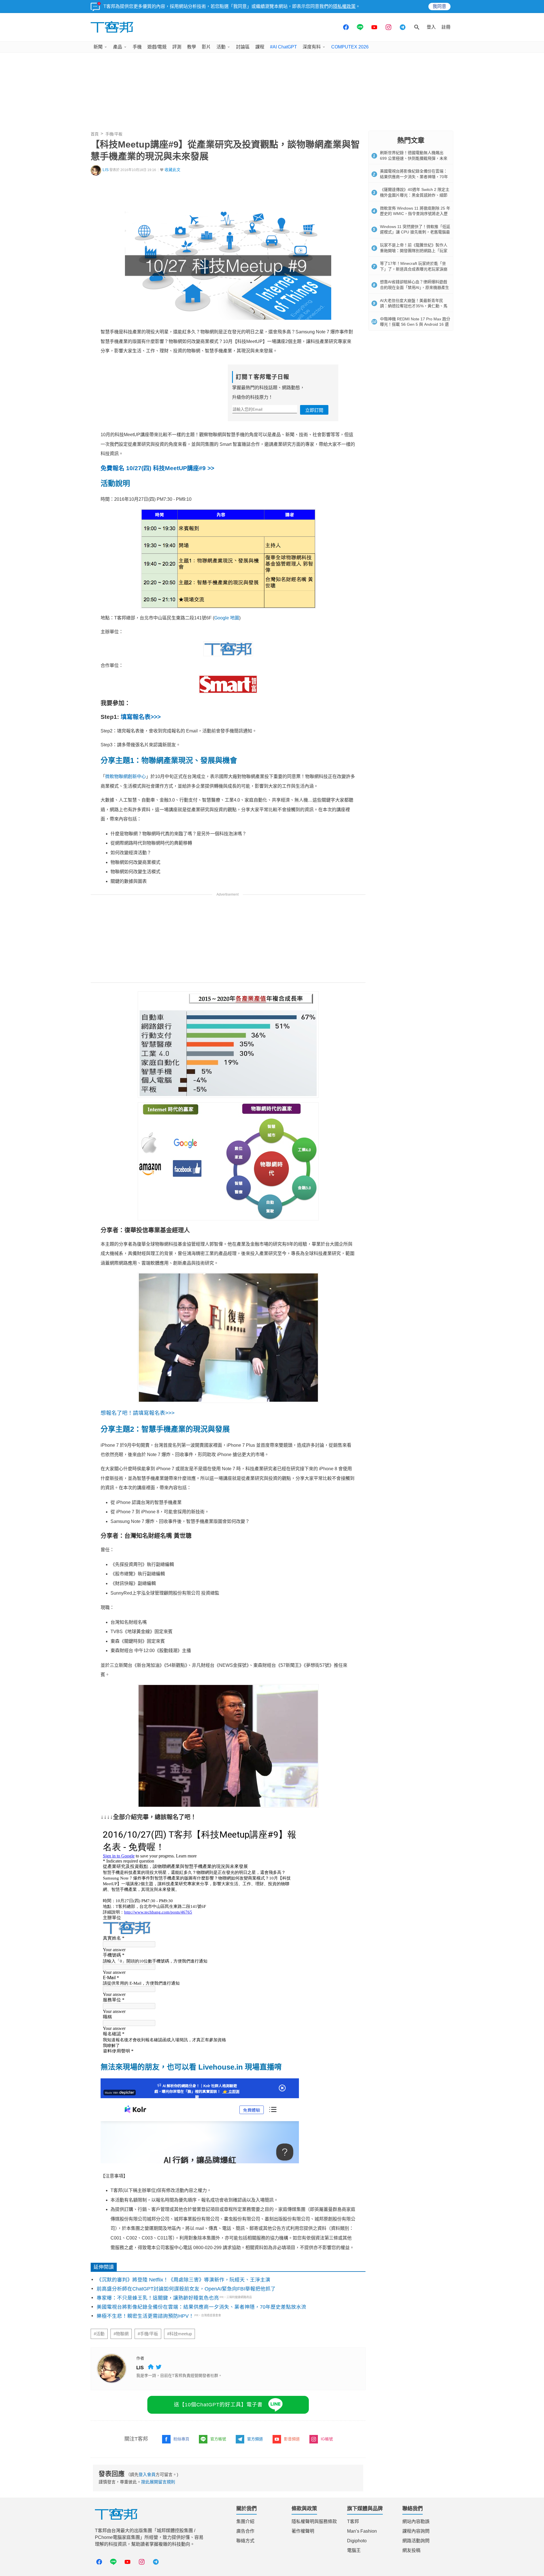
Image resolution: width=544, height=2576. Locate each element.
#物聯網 (121, 2334)
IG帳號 (327, 2439)
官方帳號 (218, 2439)
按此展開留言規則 (158, 2482)
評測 (177, 47)
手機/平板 (114, 134)
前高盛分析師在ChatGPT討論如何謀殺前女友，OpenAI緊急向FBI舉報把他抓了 (186, 2289)
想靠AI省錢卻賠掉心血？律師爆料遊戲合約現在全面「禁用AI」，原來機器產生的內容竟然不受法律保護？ (415, 287)
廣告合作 (245, 2531)
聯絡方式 (245, 2541)
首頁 (95, 134)
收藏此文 (173, 170)
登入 (431, 27)
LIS (106, 170)
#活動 (99, 2334)
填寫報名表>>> (141, 717)
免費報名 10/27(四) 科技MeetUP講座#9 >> (157, 468)
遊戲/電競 (157, 47)
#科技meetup (179, 2334)
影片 (206, 47)
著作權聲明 (303, 2531)
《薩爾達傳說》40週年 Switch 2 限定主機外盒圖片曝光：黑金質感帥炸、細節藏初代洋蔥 (415, 195)
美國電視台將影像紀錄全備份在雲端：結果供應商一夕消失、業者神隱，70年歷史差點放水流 (201, 2307)
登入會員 (147, 2474)
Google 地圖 (227, 618)
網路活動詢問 (416, 2541)
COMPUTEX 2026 (350, 47)
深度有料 (312, 47)
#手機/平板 (148, 2334)
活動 (221, 47)
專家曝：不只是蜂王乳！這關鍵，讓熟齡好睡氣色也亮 (158, 2298)
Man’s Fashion (362, 2531)
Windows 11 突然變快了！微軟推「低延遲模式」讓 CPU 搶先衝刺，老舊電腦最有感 (415, 232)
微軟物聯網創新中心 (126, 776)
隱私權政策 (344, 6)
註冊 (446, 27)
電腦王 (354, 2550)
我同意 (439, 6)
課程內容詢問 (416, 2531)
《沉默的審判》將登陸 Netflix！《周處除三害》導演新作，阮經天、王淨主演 (183, 2280)
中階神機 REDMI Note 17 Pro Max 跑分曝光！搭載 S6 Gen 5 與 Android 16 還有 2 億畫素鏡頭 (415, 324)
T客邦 (353, 2521)
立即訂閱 (314, 410)
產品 (118, 47)
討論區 (243, 47)
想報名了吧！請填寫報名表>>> (138, 1413)
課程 (260, 47)
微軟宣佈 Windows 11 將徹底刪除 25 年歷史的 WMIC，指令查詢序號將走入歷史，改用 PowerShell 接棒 (415, 214)
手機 (137, 47)
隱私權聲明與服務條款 (314, 2521)
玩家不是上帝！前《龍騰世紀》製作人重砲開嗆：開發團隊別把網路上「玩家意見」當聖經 (414, 251)
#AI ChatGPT (283, 47)
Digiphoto (357, 2541)
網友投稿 (411, 2550)
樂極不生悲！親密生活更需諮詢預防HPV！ (145, 2316)
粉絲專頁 (181, 2439)
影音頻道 (292, 2439)
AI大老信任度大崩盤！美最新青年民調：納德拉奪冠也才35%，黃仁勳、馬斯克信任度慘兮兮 (414, 306)
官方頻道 (255, 2439)
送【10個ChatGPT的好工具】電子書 (218, 2405)
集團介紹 (245, 2521)
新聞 (98, 47)
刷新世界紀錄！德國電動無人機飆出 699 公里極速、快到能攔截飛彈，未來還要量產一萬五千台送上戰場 (414, 158)
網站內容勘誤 (416, 2521)
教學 (192, 47)
